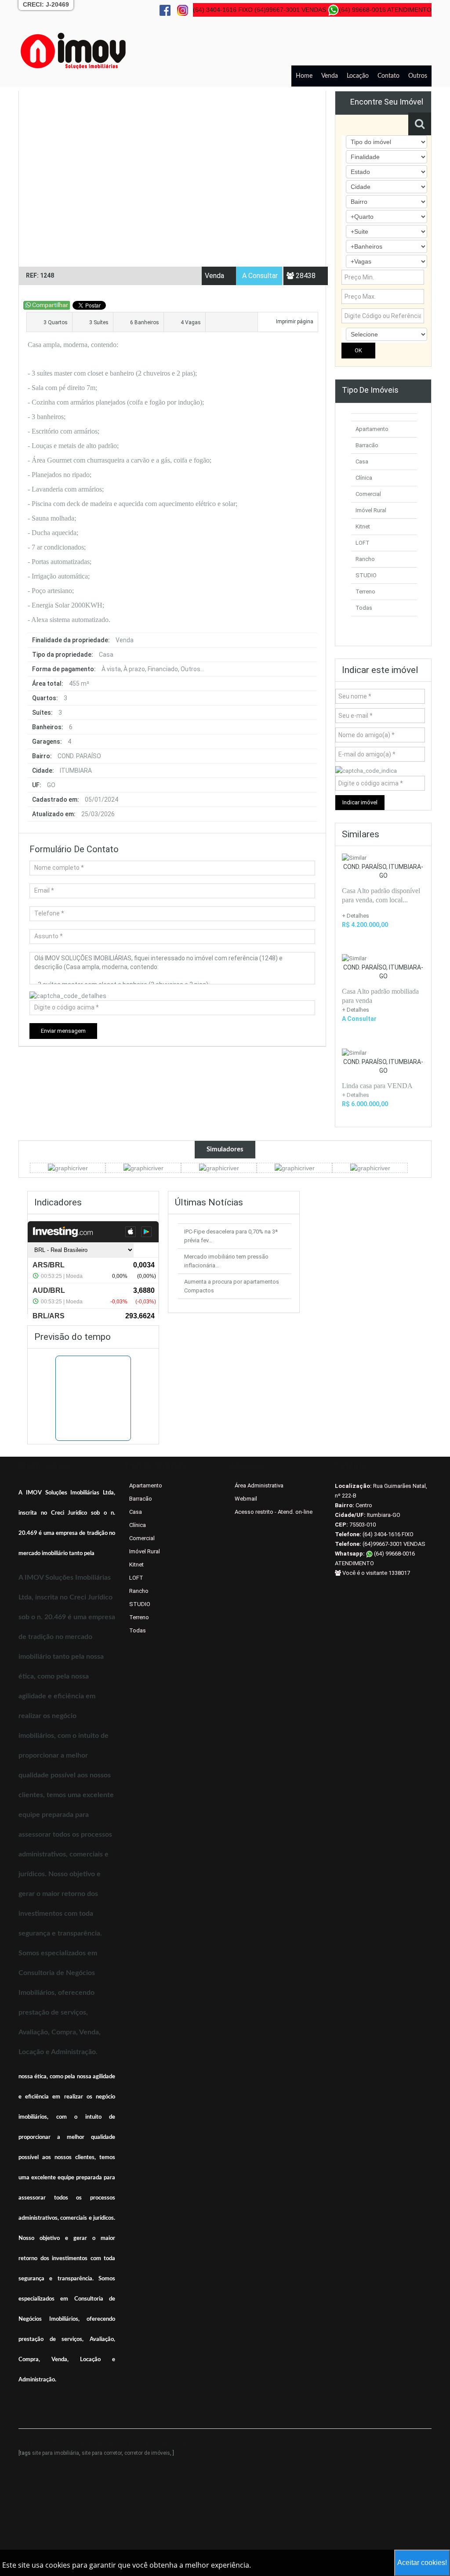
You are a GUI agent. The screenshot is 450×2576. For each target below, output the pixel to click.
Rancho (365, 559)
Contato (388, 76)
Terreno (365, 592)
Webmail (246, 1499)
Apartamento (372, 429)
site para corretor (102, 2453)
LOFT (363, 543)
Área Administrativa (259, 1485)
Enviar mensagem (63, 1031)
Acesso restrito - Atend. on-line (274, 1512)
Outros (418, 76)
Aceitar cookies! (422, 2563)
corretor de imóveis (147, 2453)
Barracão (367, 445)
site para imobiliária (56, 2453)
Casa (362, 461)
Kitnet (363, 526)
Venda (330, 76)
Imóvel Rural (371, 510)
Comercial (368, 494)
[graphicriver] (68, 1168)
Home (304, 76)
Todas (364, 608)
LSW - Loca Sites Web (158, 2444)
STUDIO (366, 575)
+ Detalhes (356, 916)
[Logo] (73, 51)
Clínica (364, 478)
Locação (358, 76)
